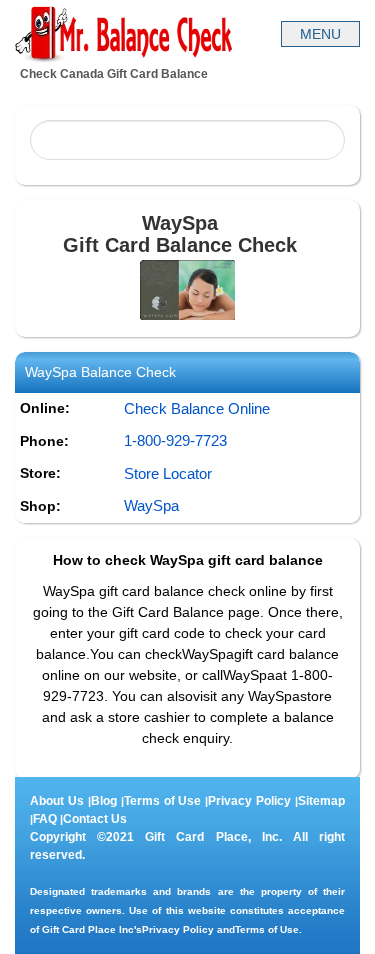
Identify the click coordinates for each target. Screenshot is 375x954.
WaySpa (151, 505)
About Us (57, 801)
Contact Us (95, 819)
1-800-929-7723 (175, 440)
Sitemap (321, 801)
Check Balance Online (197, 408)
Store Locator (168, 473)
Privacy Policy (249, 801)
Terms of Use (163, 801)
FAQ (45, 819)
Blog (104, 801)
